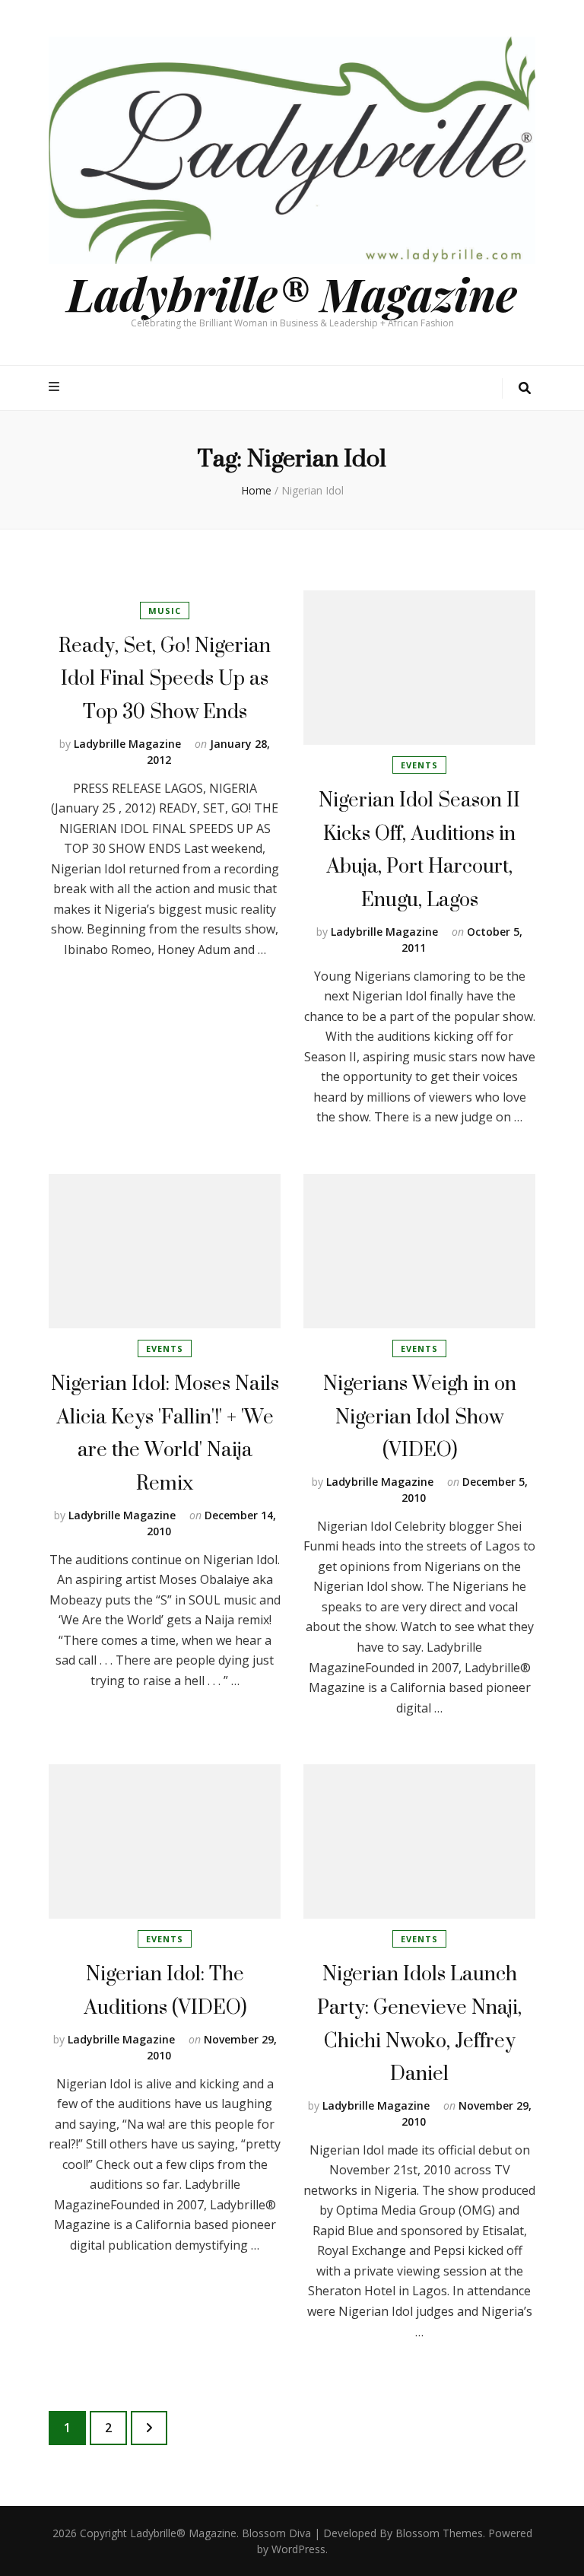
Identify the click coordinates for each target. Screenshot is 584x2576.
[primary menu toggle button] (56, 387)
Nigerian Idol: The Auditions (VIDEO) (165, 1990)
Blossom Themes (439, 2533)
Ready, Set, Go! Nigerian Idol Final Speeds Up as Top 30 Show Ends (165, 678)
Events (419, 765)
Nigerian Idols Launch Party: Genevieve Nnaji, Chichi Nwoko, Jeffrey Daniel (419, 2023)
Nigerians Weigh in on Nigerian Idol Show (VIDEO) (420, 1416)
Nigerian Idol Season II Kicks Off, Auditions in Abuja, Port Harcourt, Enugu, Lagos (419, 849)
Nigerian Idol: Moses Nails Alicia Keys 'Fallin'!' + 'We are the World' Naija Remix (165, 1433)
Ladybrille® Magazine (292, 293)
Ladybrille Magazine (127, 744)
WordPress (298, 2549)
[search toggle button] (525, 388)
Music (165, 611)
